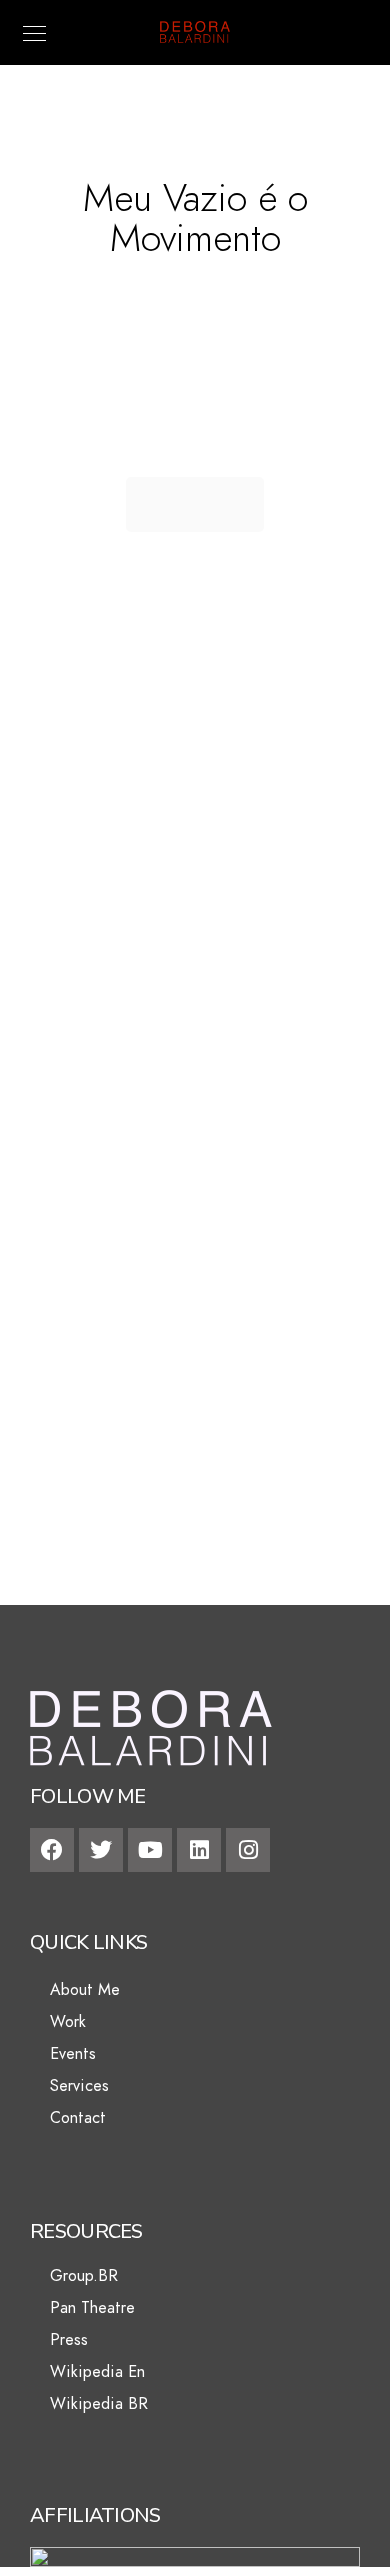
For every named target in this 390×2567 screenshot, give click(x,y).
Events (73, 2054)
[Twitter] (101, 1850)
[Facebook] (52, 1850)
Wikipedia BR (99, 2404)
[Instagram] (248, 1850)
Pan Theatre (92, 2308)
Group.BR (84, 2276)
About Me (85, 1990)
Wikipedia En (97, 2372)
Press (69, 2340)
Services (79, 2086)
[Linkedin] (199, 1850)
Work (68, 2022)
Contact (78, 2118)
